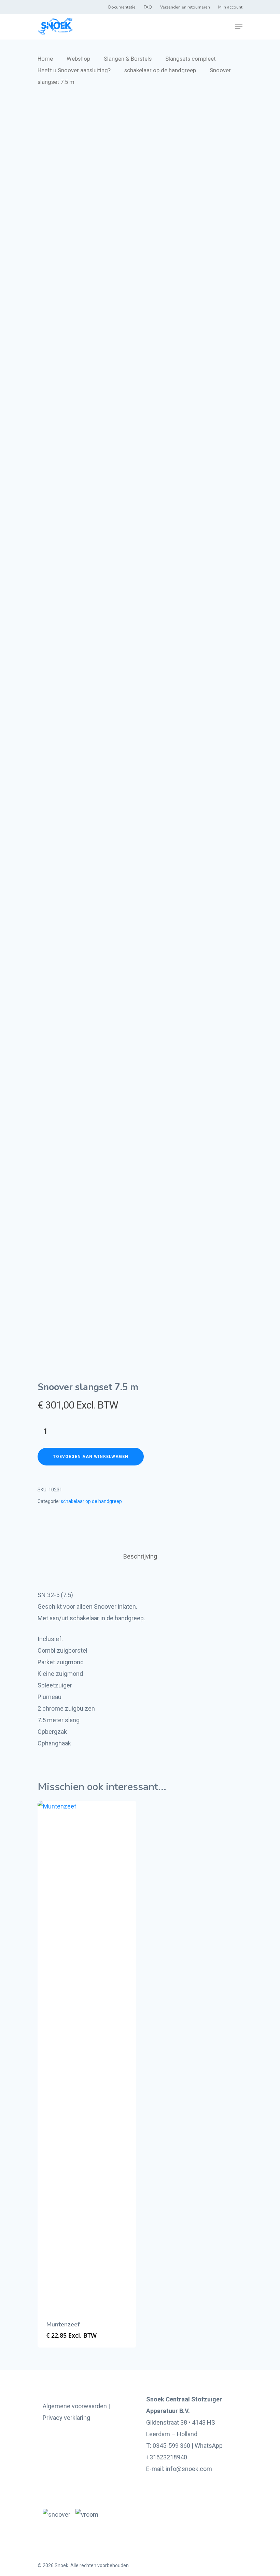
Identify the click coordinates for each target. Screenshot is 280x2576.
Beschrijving (140, 1556)
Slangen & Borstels (128, 59)
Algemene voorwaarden (75, 2406)
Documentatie (122, 7)
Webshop (78, 59)
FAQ (148, 7)
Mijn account (230, 7)
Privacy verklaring (66, 2418)
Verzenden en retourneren (185, 7)
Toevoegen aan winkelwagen (91, 1457)
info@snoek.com (189, 2469)
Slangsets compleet (191, 59)
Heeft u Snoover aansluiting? (74, 70)
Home (45, 59)
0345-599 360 (171, 2446)
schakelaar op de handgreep (160, 70)
